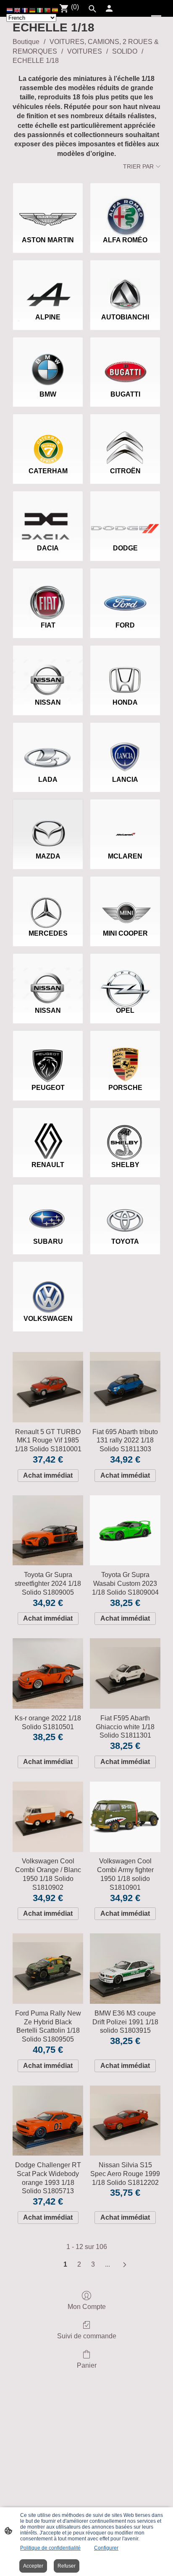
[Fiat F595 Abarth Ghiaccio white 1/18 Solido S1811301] (125, 1673)
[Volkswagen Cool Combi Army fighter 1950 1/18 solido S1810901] (125, 1817)
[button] (10, 10)
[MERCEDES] (48, 899)
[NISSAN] (48, 668)
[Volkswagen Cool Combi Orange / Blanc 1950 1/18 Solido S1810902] (48, 1817)
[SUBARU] (48, 1207)
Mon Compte (87, 2307)
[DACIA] (48, 514)
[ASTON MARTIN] (48, 206)
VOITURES (85, 51)
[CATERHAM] (48, 437)
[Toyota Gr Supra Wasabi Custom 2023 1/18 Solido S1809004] (125, 1531)
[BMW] (48, 360)
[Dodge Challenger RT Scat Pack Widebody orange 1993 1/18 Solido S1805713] (48, 2121)
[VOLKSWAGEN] (48, 1284)
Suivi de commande (87, 2336)
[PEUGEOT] (48, 1053)
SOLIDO (125, 51)
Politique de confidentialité (50, 2548)
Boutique (26, 42)
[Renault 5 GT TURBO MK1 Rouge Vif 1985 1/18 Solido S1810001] (48, 1387)
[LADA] (48, 745)
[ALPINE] (48, 283)
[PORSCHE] (125, 1053)
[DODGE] (125, 514)
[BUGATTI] (125, 360)
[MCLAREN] (125, 822)
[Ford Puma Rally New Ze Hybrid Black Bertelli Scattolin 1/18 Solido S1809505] (48, 1969)
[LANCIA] (125, 745)
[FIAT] (48, 591)
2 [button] (79, 2264)
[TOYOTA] (125, 1207)
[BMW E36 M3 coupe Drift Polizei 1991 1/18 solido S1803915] (125, 1969)
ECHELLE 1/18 (36, 61)
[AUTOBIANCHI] (125, 283)
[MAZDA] (48, 822)
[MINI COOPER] (125, 899)
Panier (87, 2365)
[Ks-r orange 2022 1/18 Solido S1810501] (48, 1673)
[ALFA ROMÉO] (125, 206)
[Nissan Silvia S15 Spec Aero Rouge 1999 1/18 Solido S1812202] (125, 2121)
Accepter (33, 2566)
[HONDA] (125, 668)
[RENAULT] (48, 1131)
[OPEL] (125, 976)
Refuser (67, 2566)
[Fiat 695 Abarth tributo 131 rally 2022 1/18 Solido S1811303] (125, 1387)
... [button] (107, 2264)
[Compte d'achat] (109, 8)
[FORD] (125, 591)
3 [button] (93, 2264)
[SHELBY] (125, 1131)
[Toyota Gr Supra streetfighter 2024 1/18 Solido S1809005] (48, 1531)
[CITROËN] (125, 437)
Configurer (106, 2548)
